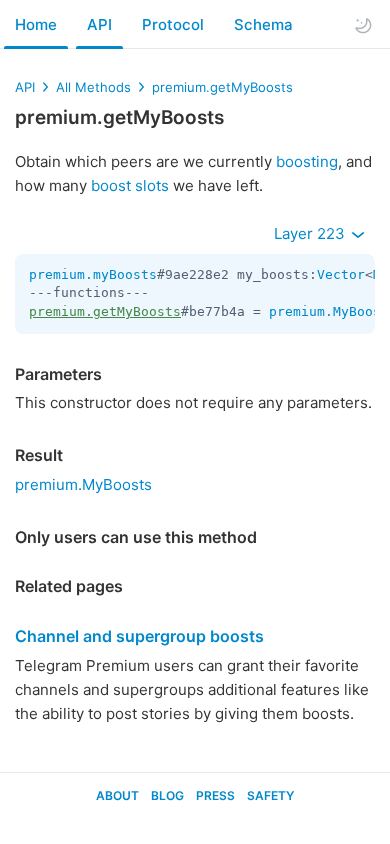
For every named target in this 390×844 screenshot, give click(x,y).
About (117, 795)
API (99, 24)
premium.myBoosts (93, 274)
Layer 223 (311, 233)
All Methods (93, 87)
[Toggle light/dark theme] (363, 25)
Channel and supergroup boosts (139, 636)
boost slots (130, 185)
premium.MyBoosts (83, 484)
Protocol (173, 24)
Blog (167, 795)
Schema (263, 24)
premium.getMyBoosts (222, 87)
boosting (307, 161)
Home (36, 24)
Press (215, 795)
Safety (270, 795)
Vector (341, 274)
